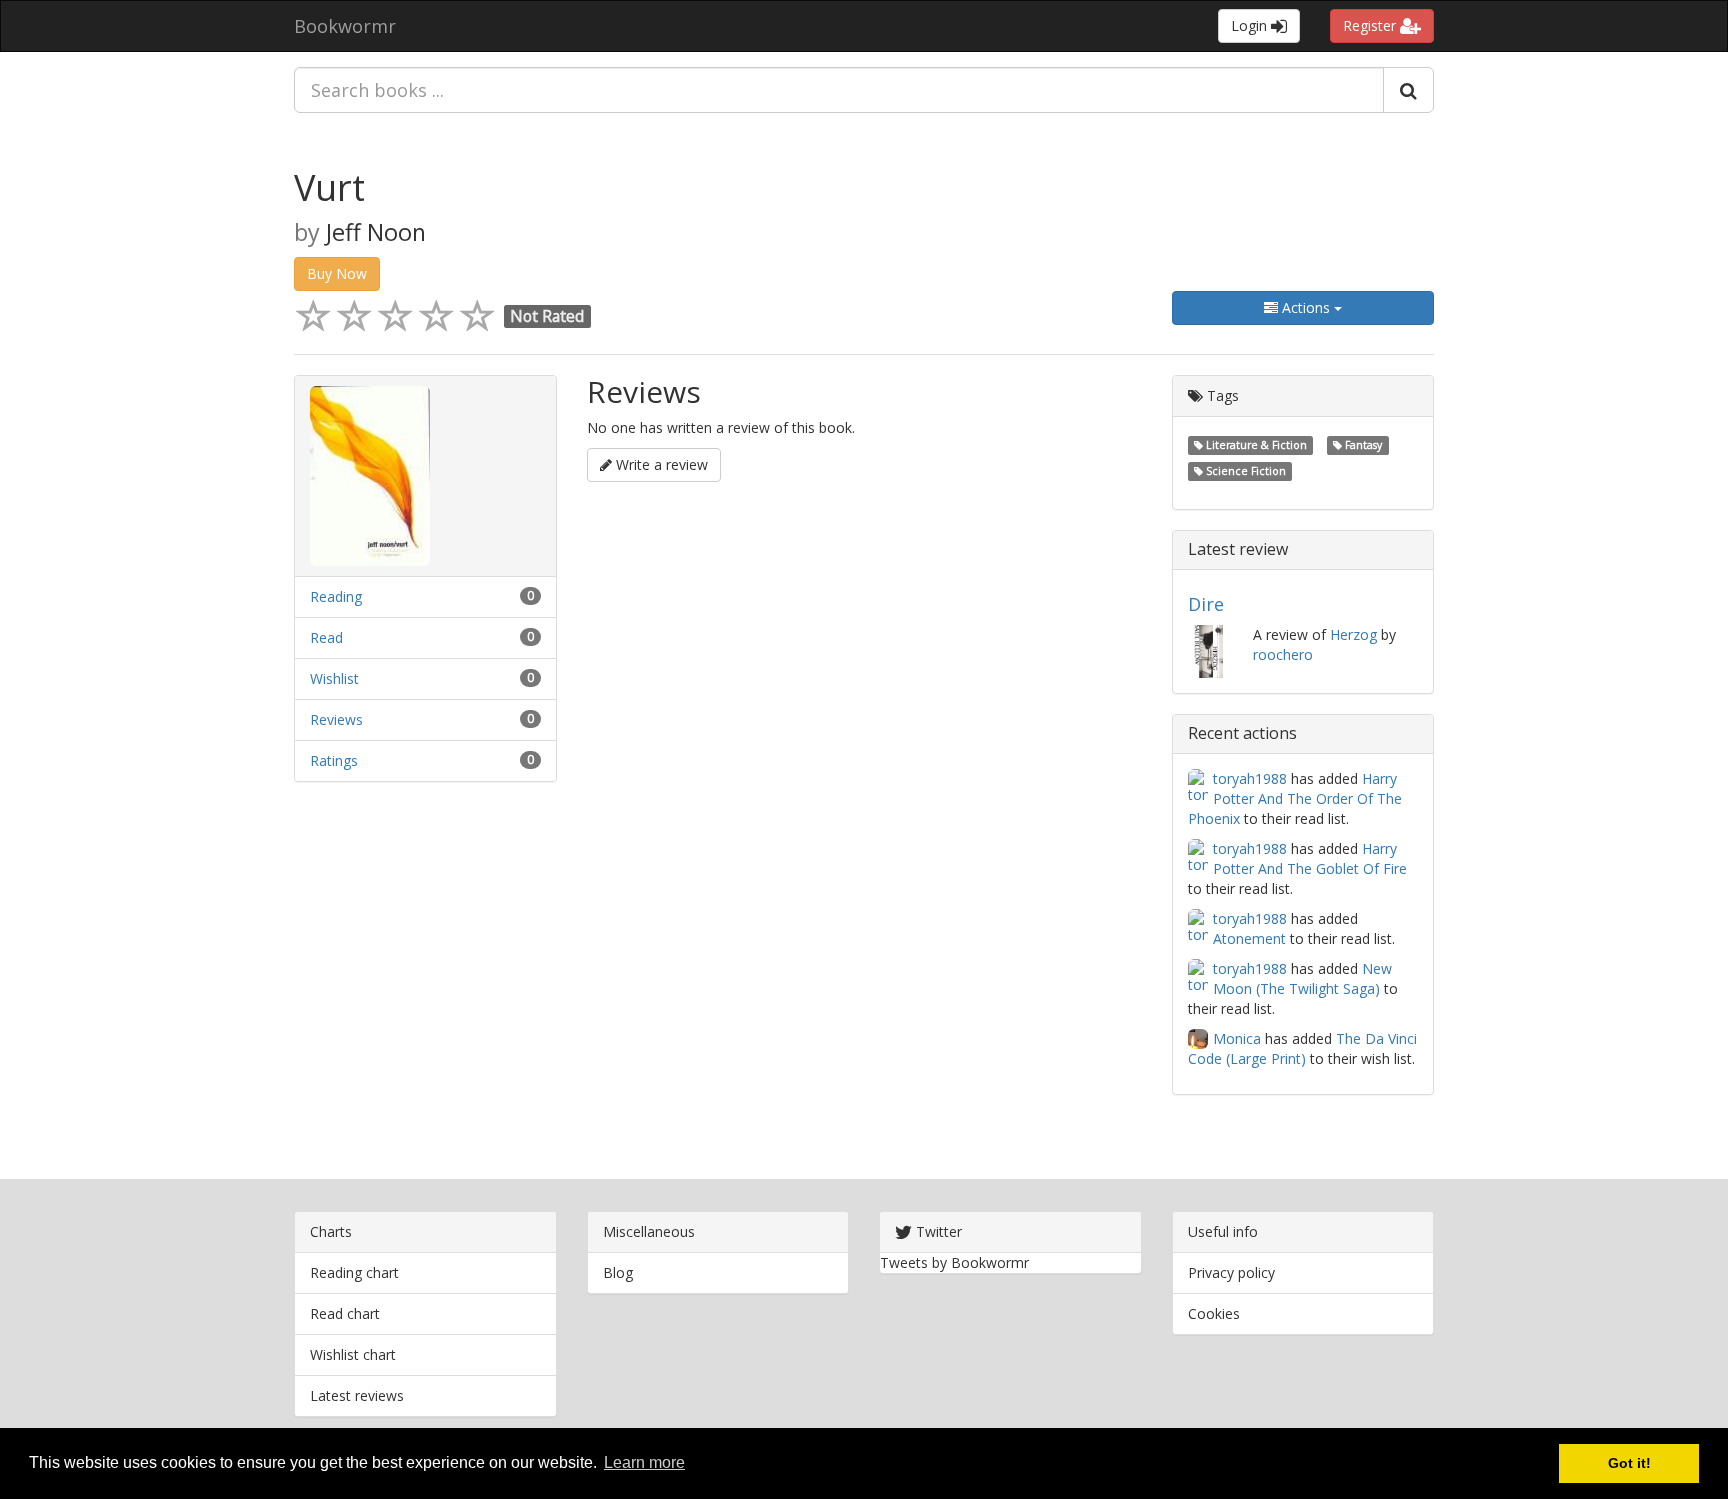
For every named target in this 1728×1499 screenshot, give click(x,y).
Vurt (329, 187)
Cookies (1214, 1313)
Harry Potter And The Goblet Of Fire (1310, 858)
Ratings (334, 760)
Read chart (345, 1313)
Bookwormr (345, 26)
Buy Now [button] (337, 273)
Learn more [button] (644, 1462)
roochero (1283, 654)
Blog (618, 1272)
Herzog (1353, 634)
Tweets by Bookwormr (954, 1262)
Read (326, 637)
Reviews (336, 719)
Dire (1206, 604)
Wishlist (334, 678)
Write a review (660, 464)
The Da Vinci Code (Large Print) (1302, 1048)
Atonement (1249, 938)
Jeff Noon (376, 232)
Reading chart (354, 1272)
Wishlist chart (353, 1354)
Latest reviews (357, 1395)
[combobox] (839, 90)
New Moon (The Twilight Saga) (1302, 978)
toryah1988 (1250, 778)
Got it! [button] (1629, 1463)
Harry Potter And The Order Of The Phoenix (1295, 798)
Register (1371, 25)
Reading (336, 596)
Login (1251, 25)
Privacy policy (1231, 1272)
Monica (1237, 1038)
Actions (1306, 307)
